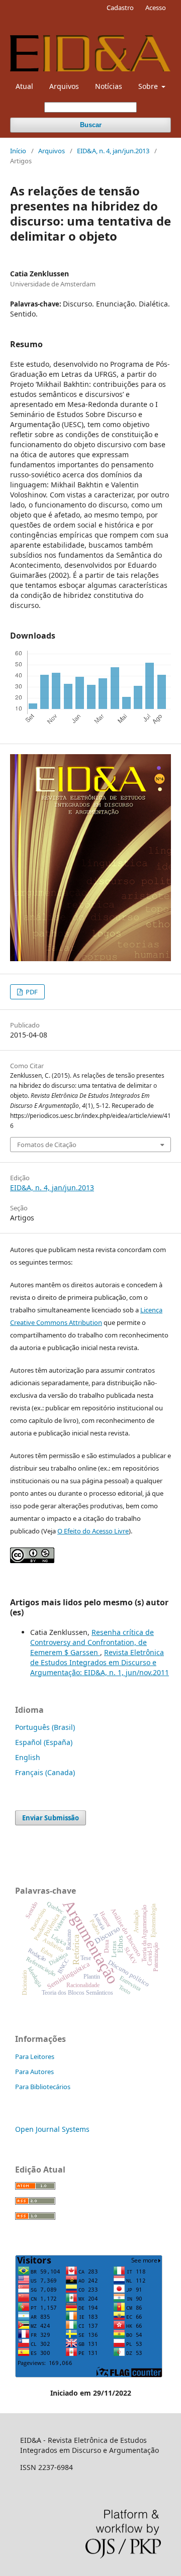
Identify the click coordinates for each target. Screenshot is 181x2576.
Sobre (149, 86)
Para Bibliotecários (43, 2087)
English (28, 1757)
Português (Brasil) (45, 1727)
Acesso (156, 8)
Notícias (109, 86)
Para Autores (34, 2072)
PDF (31, 992)
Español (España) (44, 1742)
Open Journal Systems (52, 2129)
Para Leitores (35, 2056)
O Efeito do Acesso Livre (93, 1531)
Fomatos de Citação (47, 1145)
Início (18, 151)
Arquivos (64, 86)
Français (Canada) (45, 1772)
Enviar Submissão (51, 1818)
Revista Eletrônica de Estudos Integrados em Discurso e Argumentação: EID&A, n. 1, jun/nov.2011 (100, 1662)
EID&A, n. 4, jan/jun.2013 (113, 151)
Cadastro (120, 8)
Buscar (91, 125)
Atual (24, 86)
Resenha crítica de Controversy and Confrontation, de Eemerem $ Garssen (92, 1642)
